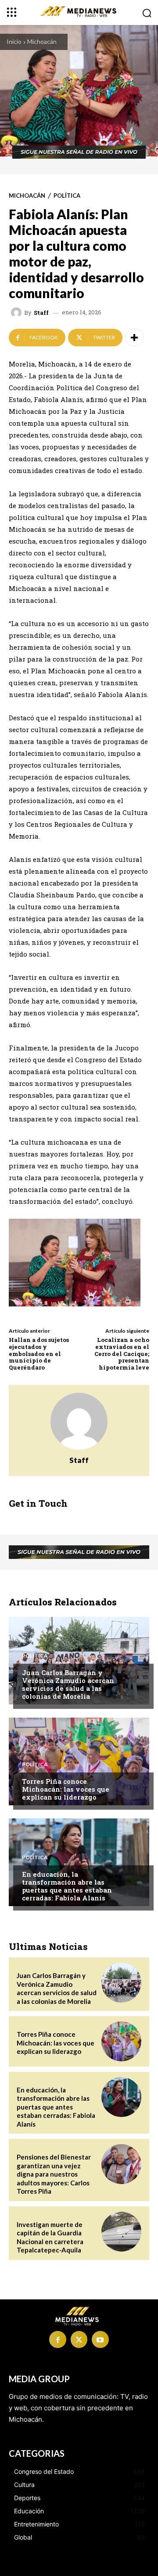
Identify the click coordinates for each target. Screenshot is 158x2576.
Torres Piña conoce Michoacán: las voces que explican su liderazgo (66, 1789)
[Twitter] (79, 2339)
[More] (134, 338)
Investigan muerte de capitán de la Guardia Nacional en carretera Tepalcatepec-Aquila (50, 2237)
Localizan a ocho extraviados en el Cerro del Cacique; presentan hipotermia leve (122, 1353)
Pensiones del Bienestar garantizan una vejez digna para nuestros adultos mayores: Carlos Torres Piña (54, 2174)
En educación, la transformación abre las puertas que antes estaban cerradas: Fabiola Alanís (67, 1886)
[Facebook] (57, 2339)
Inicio (14, 41)
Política (67, 196)
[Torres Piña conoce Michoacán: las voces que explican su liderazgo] (79, 1761)
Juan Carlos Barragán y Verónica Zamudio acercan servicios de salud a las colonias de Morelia (68, 1684)
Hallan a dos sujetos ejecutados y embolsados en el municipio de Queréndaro (39, 1353)
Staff (41, 313)
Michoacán (42, 41)
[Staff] (18, 313)
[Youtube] (100, 2339)
